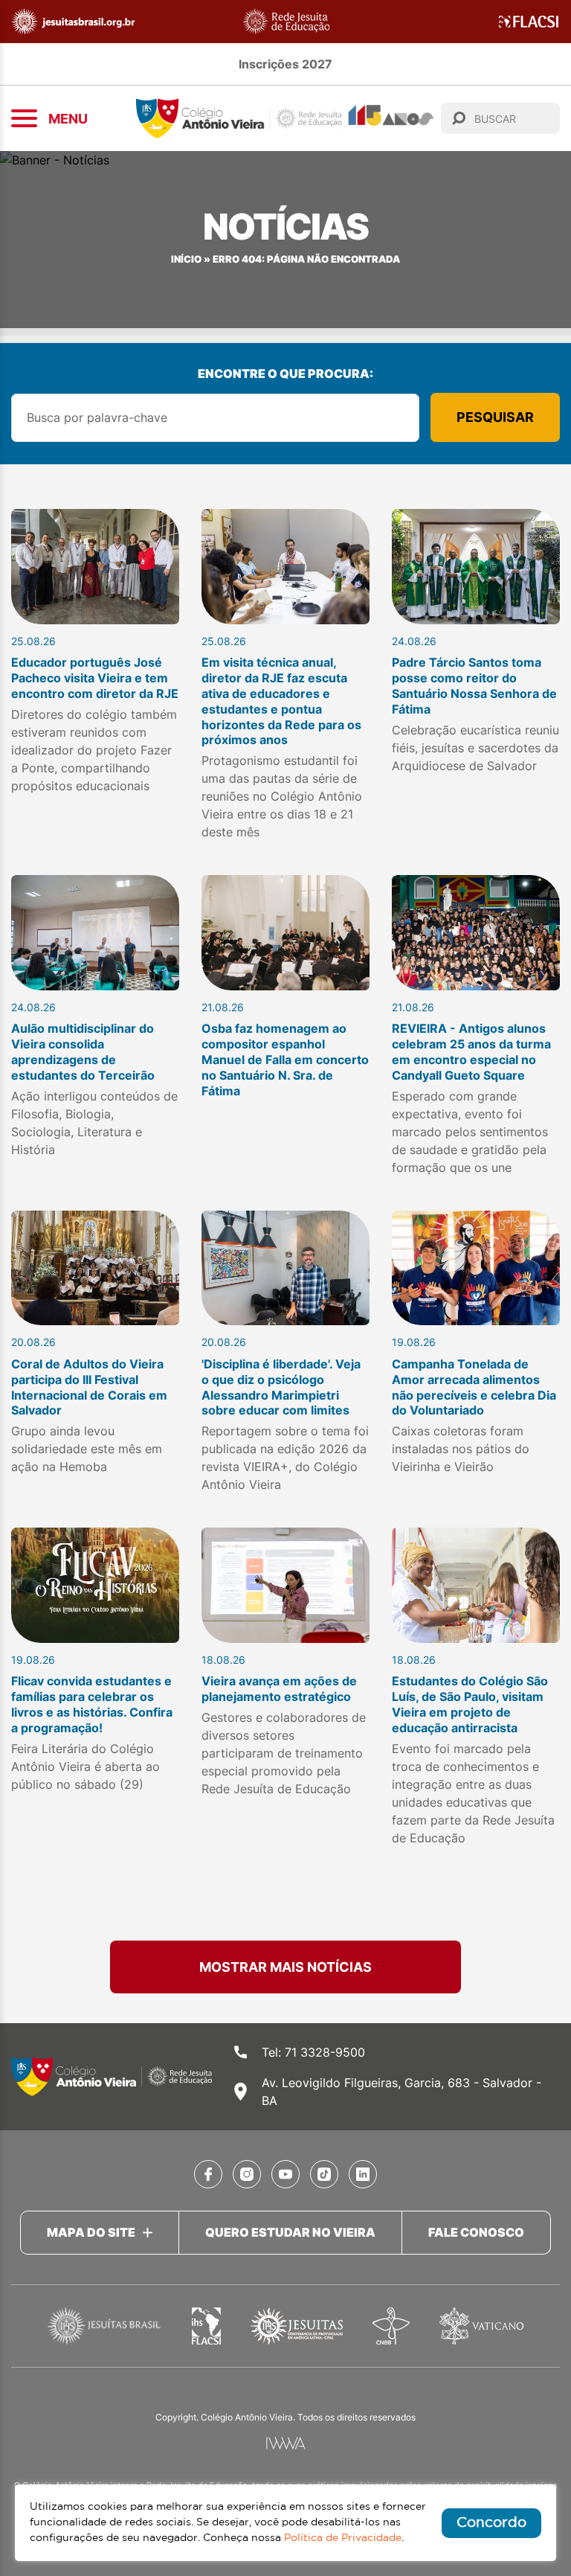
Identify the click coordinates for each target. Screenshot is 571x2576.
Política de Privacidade (343, 2538)
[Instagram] (247, 2174)
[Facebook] (208, 2174)
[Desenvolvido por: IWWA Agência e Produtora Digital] (286, 2443)
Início (186, 259)
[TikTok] (324, 2174)
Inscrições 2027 (285, 64)
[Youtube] (285, 2174)
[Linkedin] (363, 2174)
